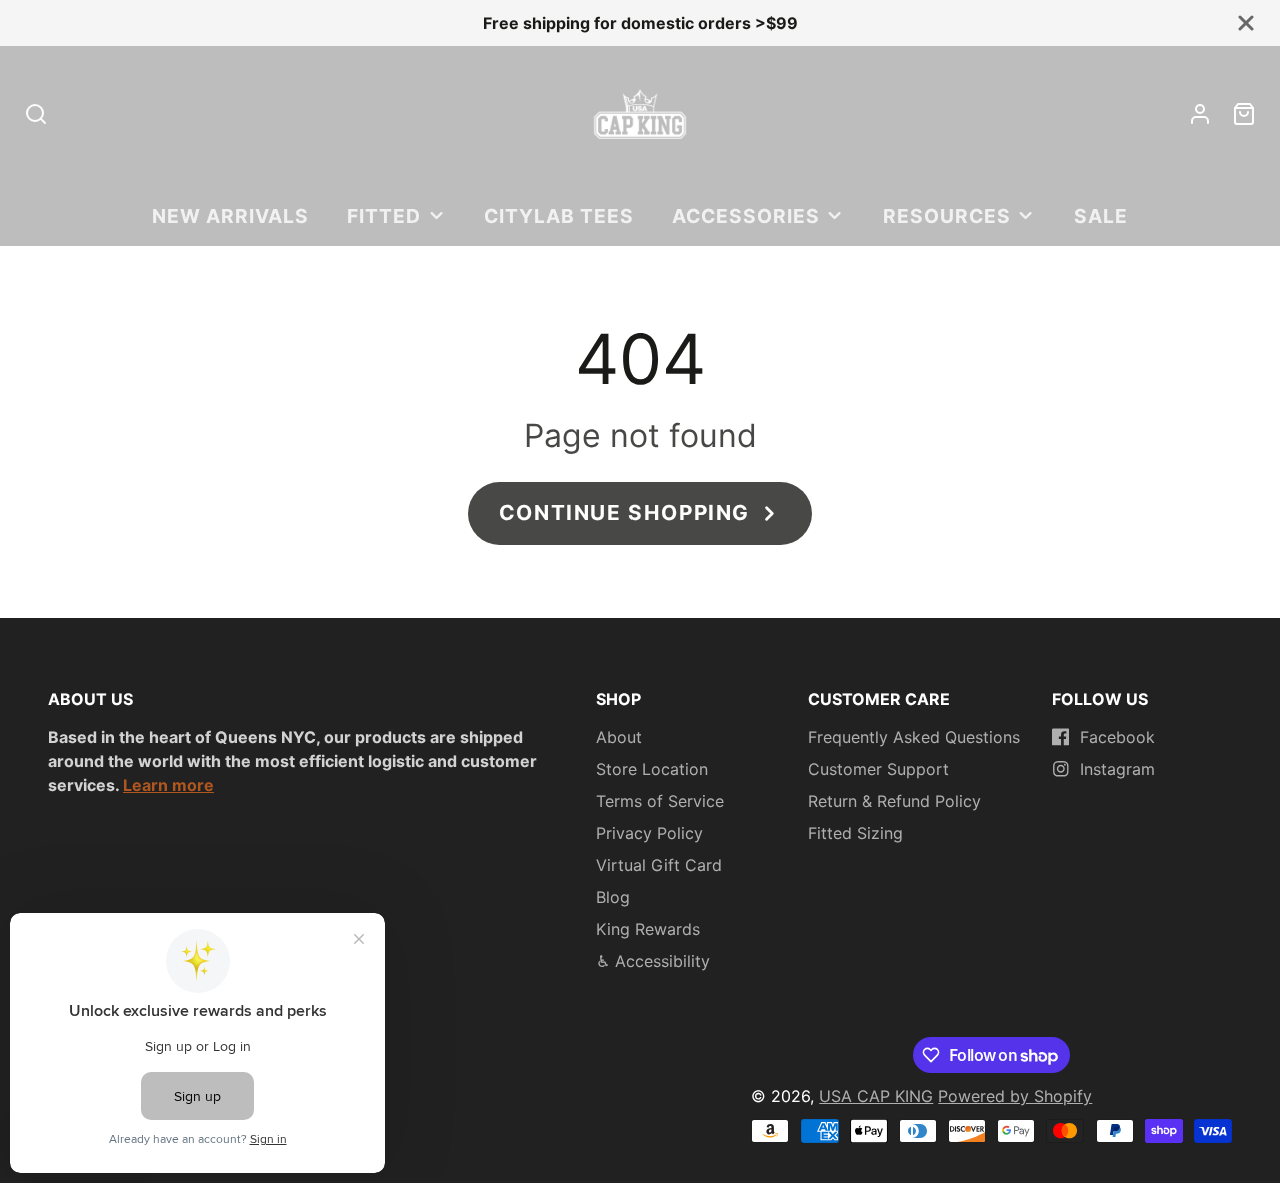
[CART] (1244, 114)
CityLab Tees (559, 216)
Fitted (384, 216)
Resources (947, 216)
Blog (613, 897)
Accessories (746, 216)
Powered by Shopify (1015, 1096)
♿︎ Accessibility (653, 961)
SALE (1101, 216)
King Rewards (648, 929)
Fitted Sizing (855, 833)
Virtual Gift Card (659, 865)
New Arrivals (230, 216)
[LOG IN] (1200, 114)
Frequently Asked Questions (914, 737)
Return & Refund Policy (894, 801)
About (619, 737)
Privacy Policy (649, 833)
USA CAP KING (876, 1096)
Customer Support (878, 769)
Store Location (652, 769)
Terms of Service (660, 801)
